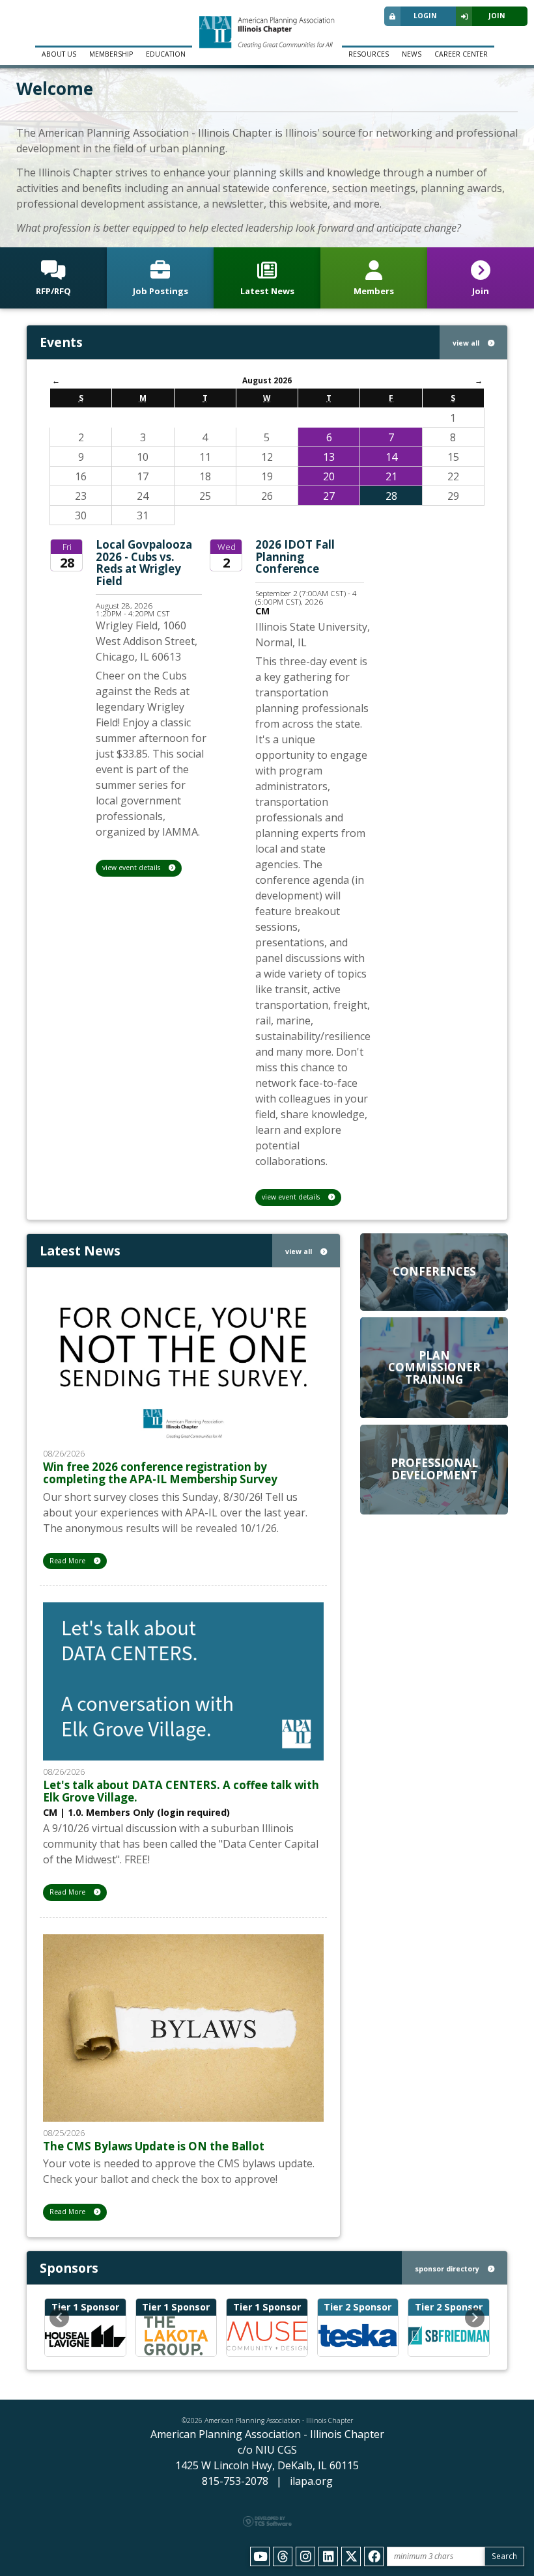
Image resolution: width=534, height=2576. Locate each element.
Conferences (434, 1271)
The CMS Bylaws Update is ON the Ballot (154, 2146)
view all (467, 343)
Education (166, 54)
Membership (111, 54)
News (412, 54)
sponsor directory (448, 2269)
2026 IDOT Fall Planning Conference (295, 556)
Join (497, 16)
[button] (59, 2318)
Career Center (461, 54)
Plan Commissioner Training (434, 1367)
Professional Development (434, 1469)
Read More (68, 1561)
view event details (132, 868)
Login (425, 16)
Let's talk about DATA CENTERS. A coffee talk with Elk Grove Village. (181, 1791)
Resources (369, 54)
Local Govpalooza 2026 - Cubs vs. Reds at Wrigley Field (144, 563)
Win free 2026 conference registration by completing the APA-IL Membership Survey (160, 1473)
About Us (59, 54)
